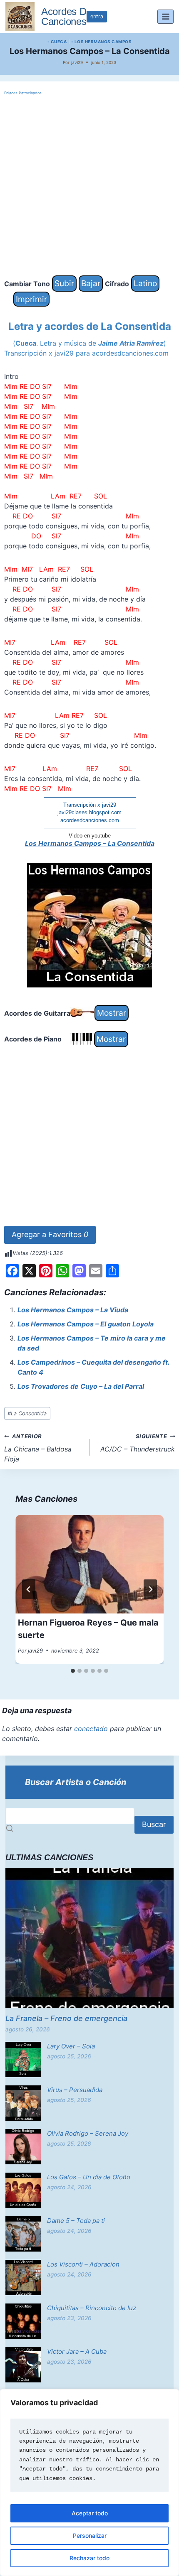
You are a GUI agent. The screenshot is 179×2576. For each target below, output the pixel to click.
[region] (89, 2483)
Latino (145, 283)
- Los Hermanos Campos (102, 42)
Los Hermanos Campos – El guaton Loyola (86, 1324)
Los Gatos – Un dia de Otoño (89, 2177)
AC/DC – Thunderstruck (138, 1443)
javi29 (77, 62)
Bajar (91, 283)
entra (97, 16)
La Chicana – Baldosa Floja (38, 1448)
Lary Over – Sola (71, 2046)
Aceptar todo (90, 2513)
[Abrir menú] (165, 16)
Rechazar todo (89, 2558)
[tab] (73, 1671)
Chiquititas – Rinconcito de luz (92, 2308)
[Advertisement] (89, 186)
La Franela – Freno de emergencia (66, 2018)
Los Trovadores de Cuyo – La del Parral (81, 1386)
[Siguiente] (150, 1589)
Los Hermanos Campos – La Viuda (73, 1310)
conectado (91, 1729)
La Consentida (27, 1413)
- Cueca (57, 42)
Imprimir (31, 299)
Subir (64, 283)
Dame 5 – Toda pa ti (76, 2221)
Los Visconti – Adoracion (83, 2264)
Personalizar (90, 2535)
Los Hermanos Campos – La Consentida (90, 843)
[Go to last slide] (29, 1589)
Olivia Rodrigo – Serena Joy (88, 2133)
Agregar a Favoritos (50, 1234)
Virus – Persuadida (75, 2090)
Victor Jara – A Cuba (77, 2351)
